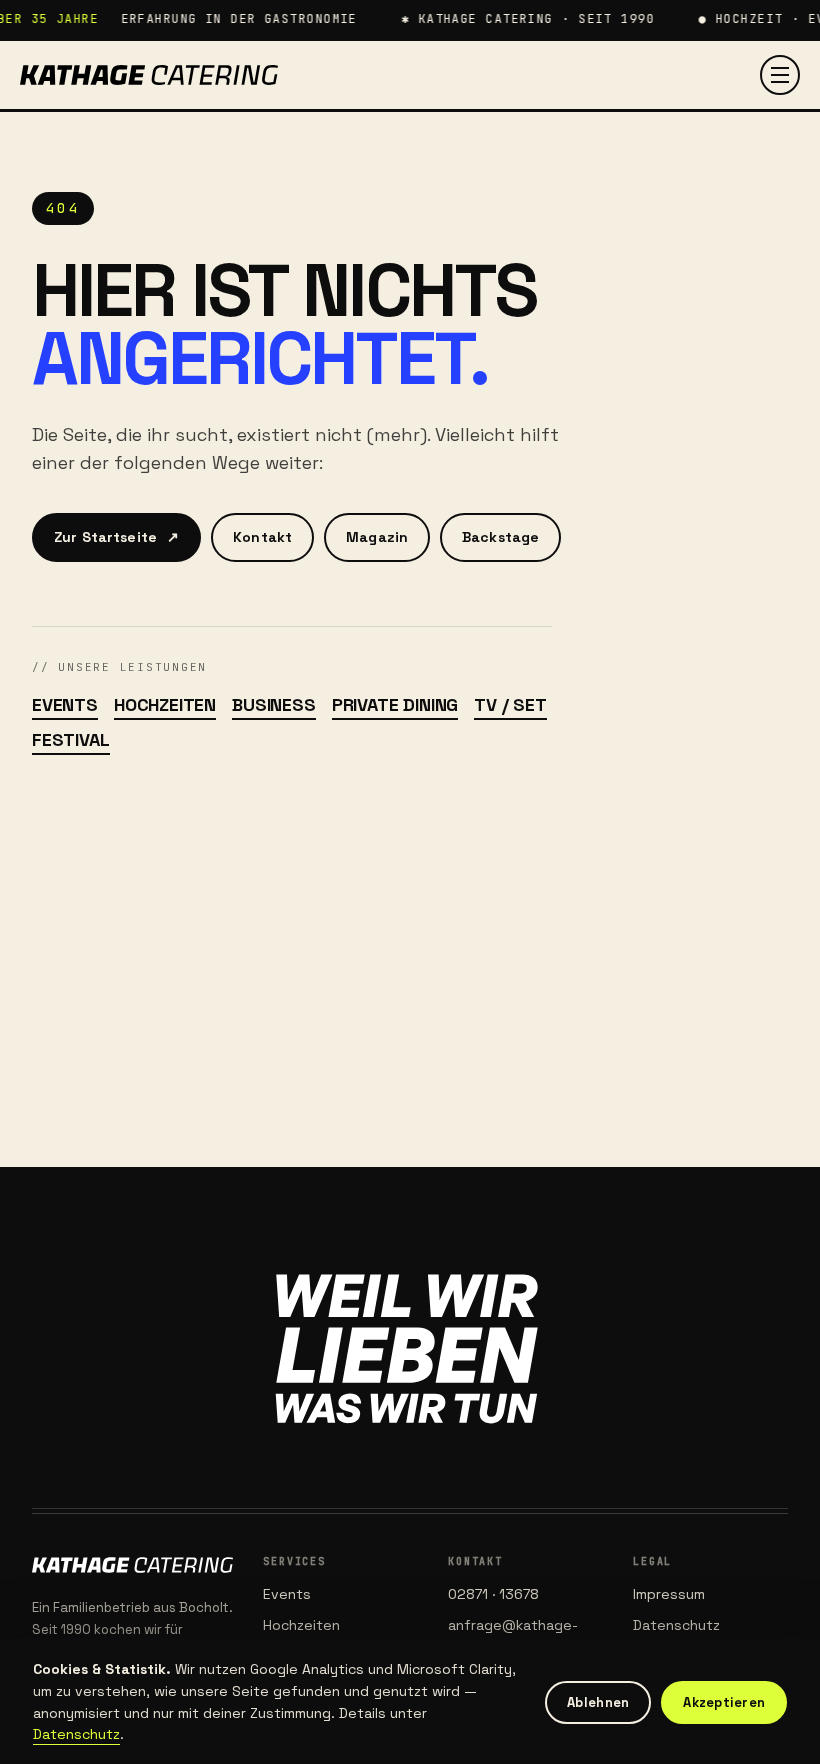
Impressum (669, 1594)
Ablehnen (598, 1702)
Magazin (377, 537)
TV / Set (510, 704)
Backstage (500, 537)
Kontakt (262, 537)
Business (274, 704)
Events (65, 704)
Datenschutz (676, 1625)
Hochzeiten (165, 704)
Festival (71, 739)
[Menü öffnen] (780, 75)
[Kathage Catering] (149, 75)
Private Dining (395, 704)
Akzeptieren (724, 1702)
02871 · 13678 (493, 1594)
